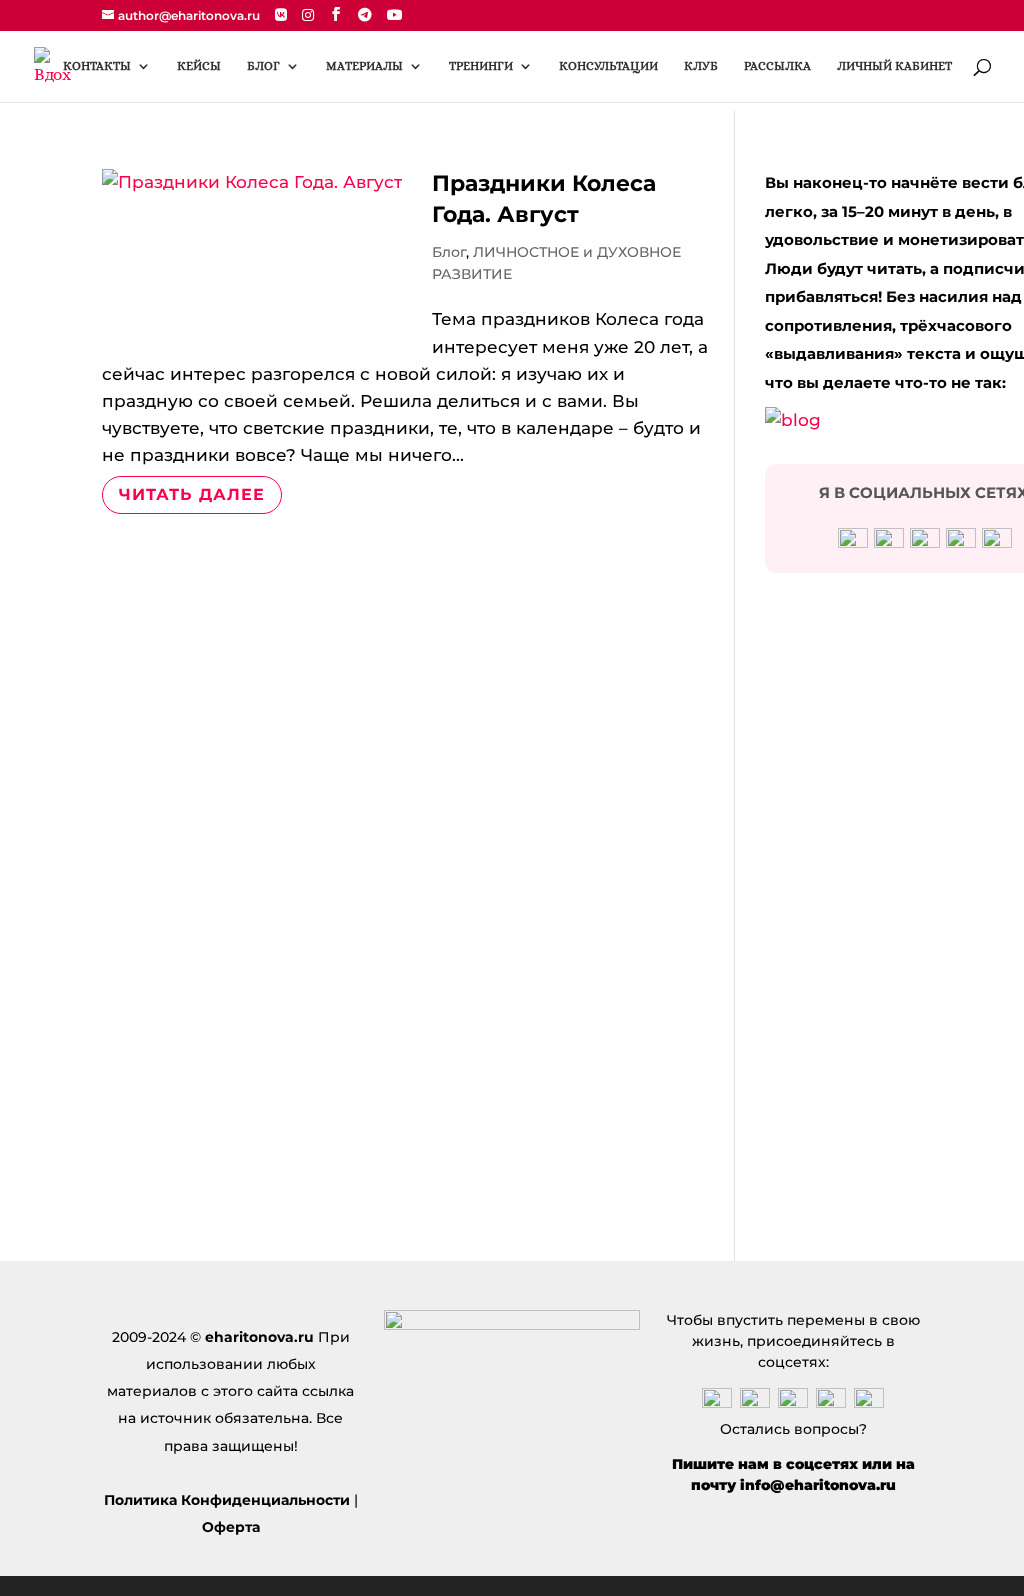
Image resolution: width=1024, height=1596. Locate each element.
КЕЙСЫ (199, 66)
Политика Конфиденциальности (227, 1500)
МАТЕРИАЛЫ (364, 66)
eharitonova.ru (259, 1337)
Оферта (231, 1527)
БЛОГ (263, 66)
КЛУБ (701, 66)
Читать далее (192, 494)
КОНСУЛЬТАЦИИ (608, 66)
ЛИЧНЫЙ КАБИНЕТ (894, 66)
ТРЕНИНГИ (481, 66)
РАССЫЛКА (777, 66)
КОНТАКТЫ (97, 66)
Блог (449, 252)
